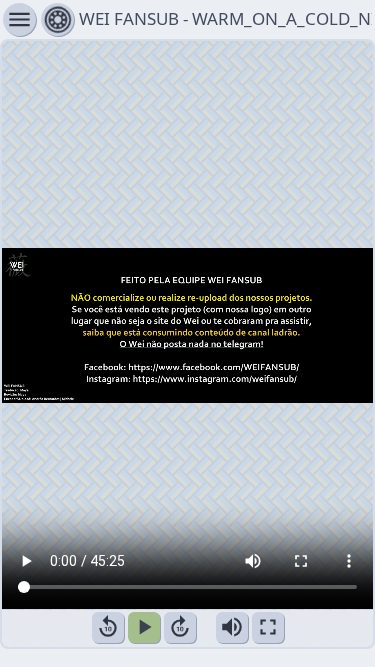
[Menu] (57, 19)
